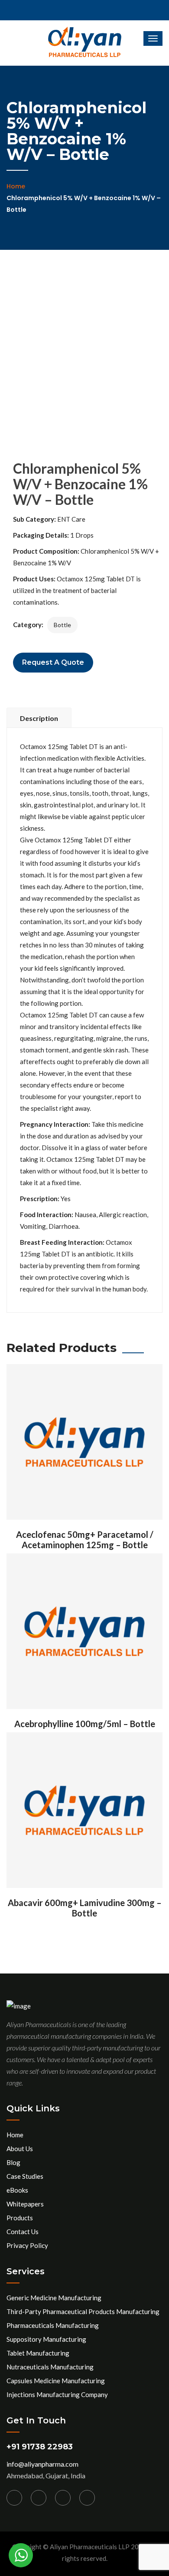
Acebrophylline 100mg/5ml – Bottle (85, 1724)
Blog (13, 2162)
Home (16, 186)
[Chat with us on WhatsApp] (21, 2555)
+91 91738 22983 (40, 2447)
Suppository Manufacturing (46, 2339)
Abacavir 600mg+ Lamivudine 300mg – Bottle (85, 1908)
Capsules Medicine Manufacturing (56, 2381)
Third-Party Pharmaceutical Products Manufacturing (83, 2311)
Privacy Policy (27, 2245)
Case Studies (25, 2176)
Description (39, 718)
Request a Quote (53, 662)
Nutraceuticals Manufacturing (50, 2367)
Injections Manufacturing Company (57, 2394)
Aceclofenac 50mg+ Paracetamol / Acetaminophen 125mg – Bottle (85, 1540)
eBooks (17, 2190)
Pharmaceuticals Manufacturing (53, 2325)
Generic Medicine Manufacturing (54, 2298)
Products (20, 2218)
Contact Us (23, 2232)
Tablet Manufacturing (38, 2353)
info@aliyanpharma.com (42, 2464)
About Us (20, 2149)
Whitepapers (25, 2204)
